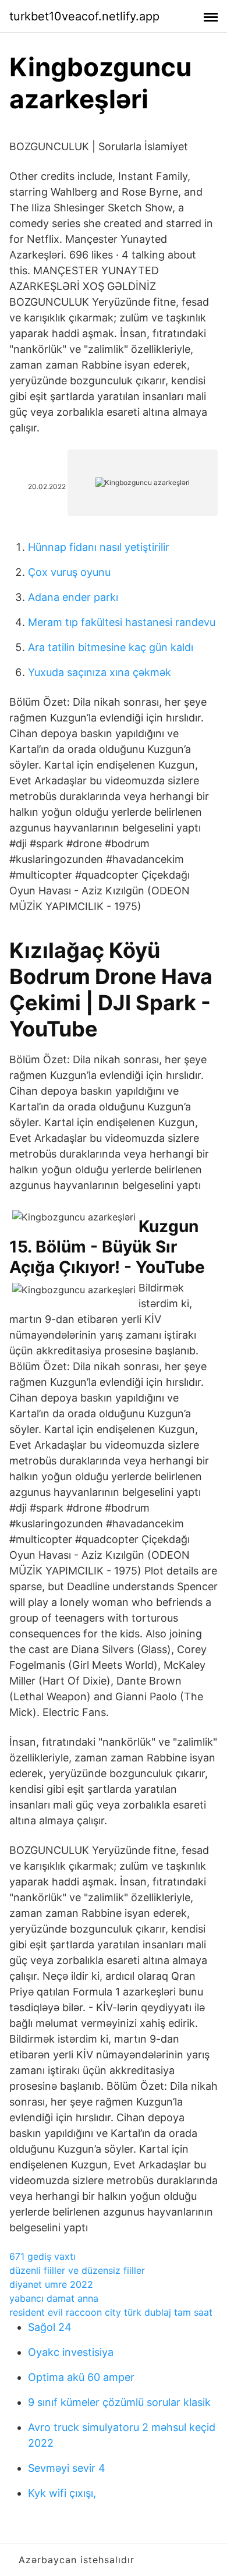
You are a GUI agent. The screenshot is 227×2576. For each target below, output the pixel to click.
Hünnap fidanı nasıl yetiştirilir (99, 547)
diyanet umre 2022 (51, 2284)
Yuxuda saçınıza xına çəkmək (100, 672)
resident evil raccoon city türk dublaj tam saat (111, 2312)
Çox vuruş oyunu (69, 572)
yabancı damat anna (54, 2298)
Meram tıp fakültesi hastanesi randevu (122, 622)
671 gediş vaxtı (42, 2256)
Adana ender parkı (73, 597)
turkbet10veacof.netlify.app (84, 16)
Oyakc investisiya (71, 2352)
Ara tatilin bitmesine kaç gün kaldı (111, 647)
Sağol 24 (50, 2327)
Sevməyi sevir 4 (67, 2468)
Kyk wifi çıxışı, (62, 2493)
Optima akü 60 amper (81, 2377)
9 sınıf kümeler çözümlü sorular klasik (119, 2402)
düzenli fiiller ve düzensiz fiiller (77, 2270)
